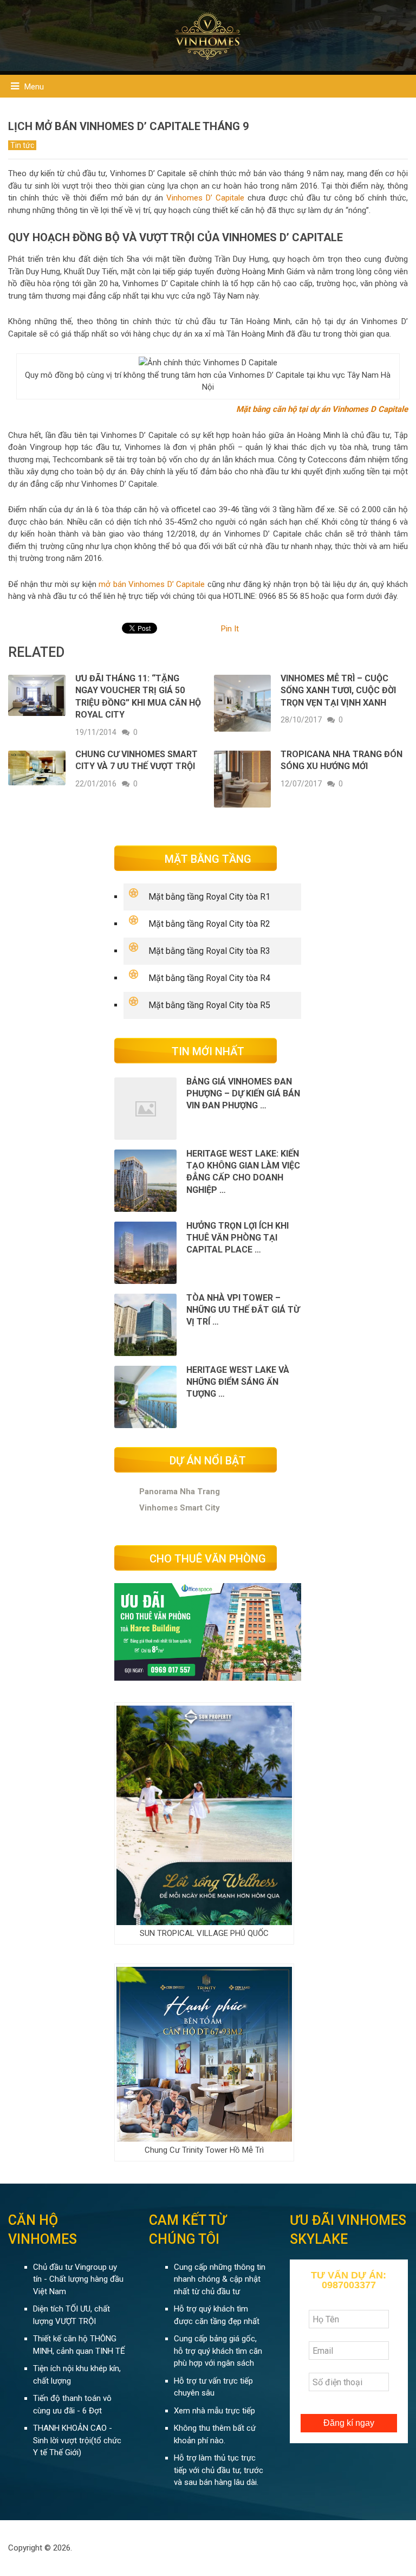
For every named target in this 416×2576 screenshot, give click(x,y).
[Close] (395, 175)
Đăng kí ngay (297, 467)
